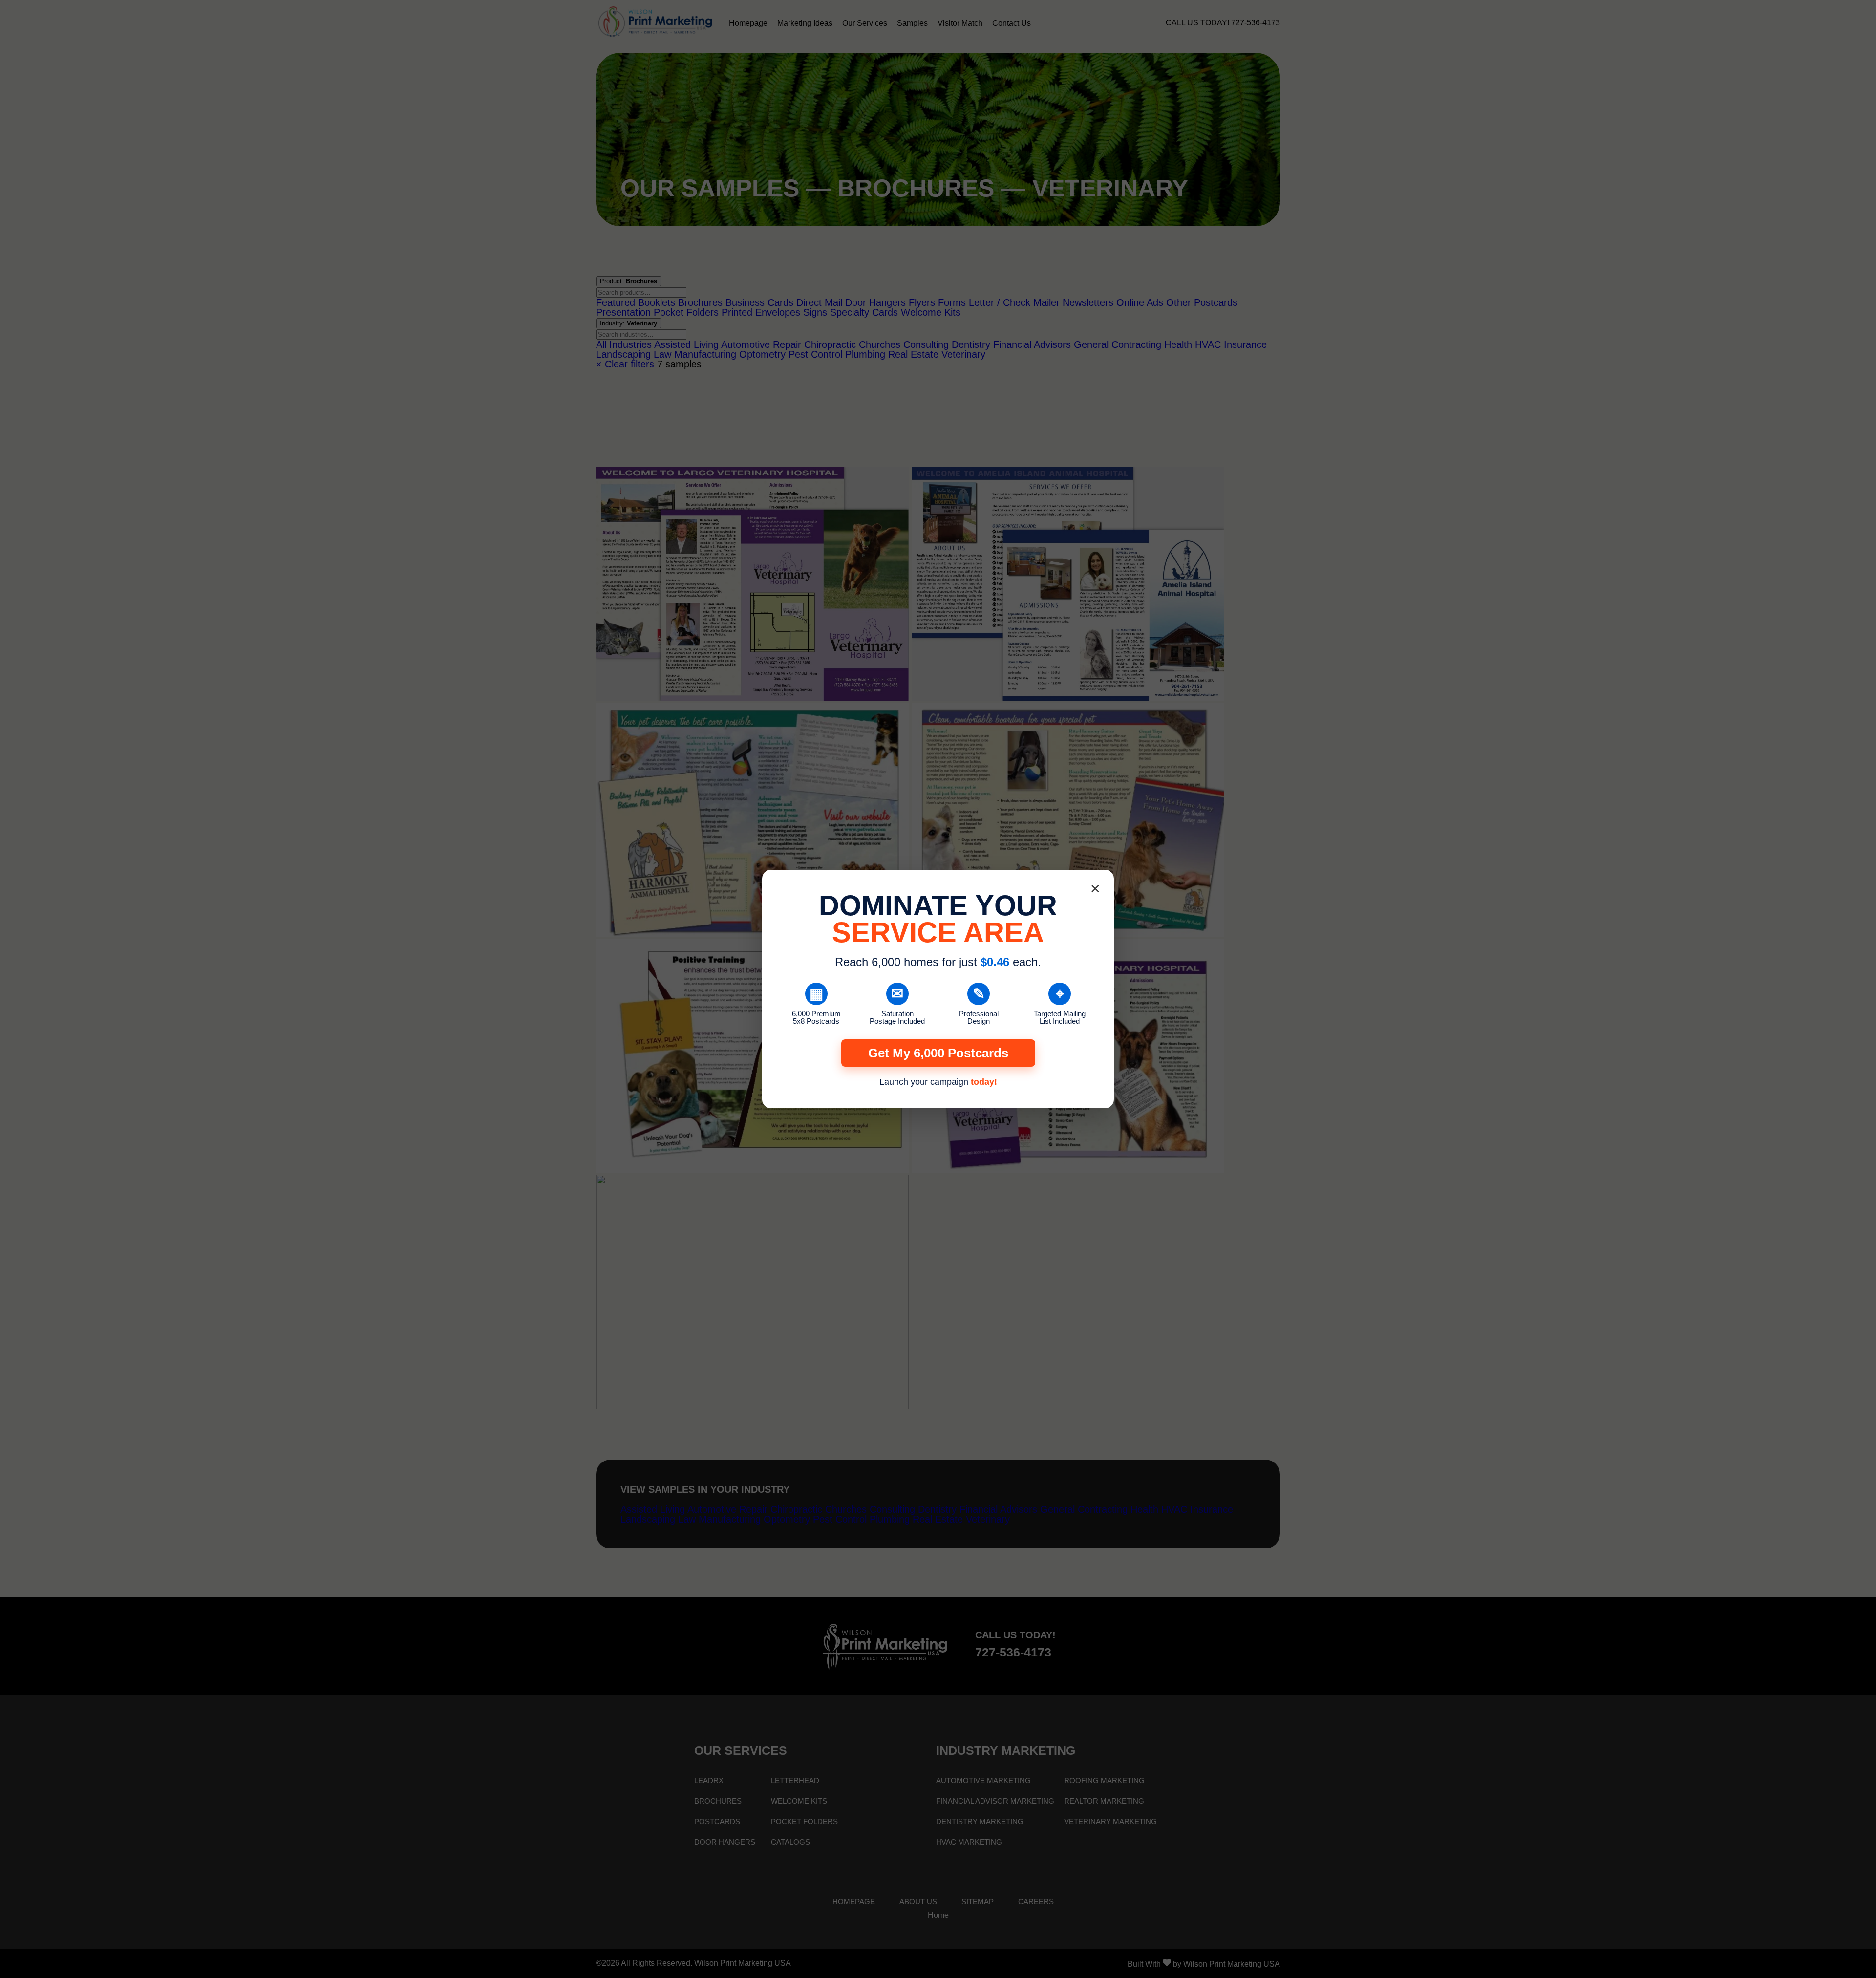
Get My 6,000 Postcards (938, 1053)
